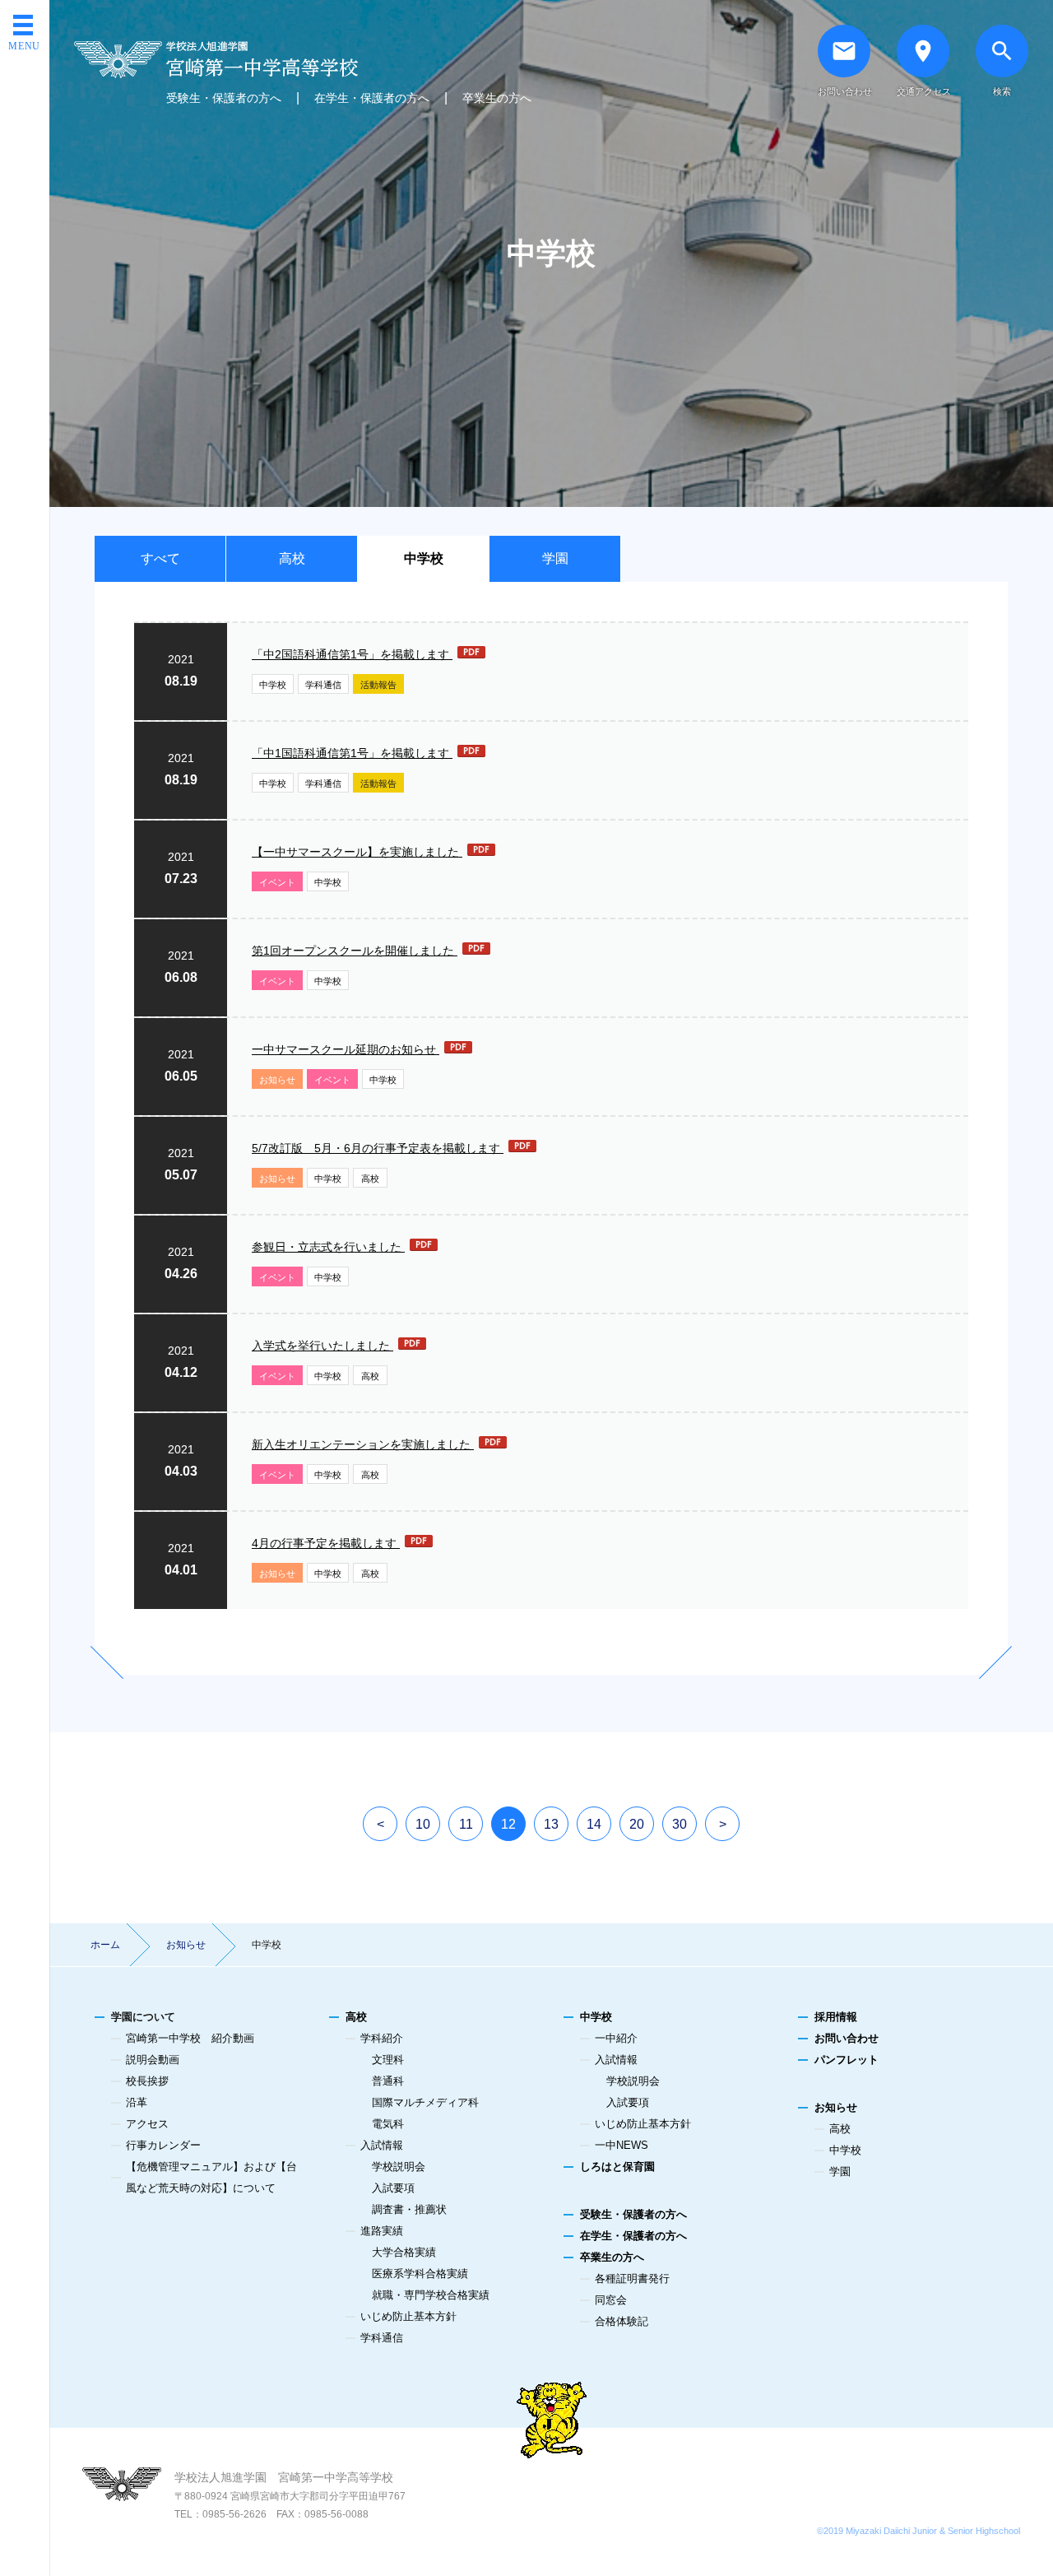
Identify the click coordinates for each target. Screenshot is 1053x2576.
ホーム (105, 1945)
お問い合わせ (847, 2038)
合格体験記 (622, 2321)
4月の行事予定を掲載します (326, 1543)
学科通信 (323, 685)
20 (637, 1824)
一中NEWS (622, 2145)
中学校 (424, 558)
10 (423, 1824)
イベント (277, 882)
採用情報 (836, 2017)
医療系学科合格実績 (420, 2274)
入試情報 (382, 2145)
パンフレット (847, 2060)
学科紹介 (382, 2038)
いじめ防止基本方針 (408, 2316)
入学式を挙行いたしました (322, 1346)
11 (466, 1824)
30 (680, 1824)
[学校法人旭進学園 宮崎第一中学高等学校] (303, 60)
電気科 (388, 2124)
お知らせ (277, 1080)
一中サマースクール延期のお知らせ (346, 1049)
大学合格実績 (404, 2252)
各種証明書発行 (632, 2278)
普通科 (388, 2081)
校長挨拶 (147, 2081)
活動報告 (378, 685)
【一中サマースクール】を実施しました (357, 852)
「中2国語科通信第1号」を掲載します (352, 654)
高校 (292, 558)
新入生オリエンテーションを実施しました (363, 1444)
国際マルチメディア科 (425, 2102)
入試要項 (393, 2188)
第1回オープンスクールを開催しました (355, 951)
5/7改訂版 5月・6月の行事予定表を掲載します (378, 1148)
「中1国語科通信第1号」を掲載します (352, 753)
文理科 (388, 2060)
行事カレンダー (163, 2145)
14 (594, 1824)
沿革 (137, 2102)
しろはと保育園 (617, 2167)
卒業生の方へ (497, 98)
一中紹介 (616, 2038)
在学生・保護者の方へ (372, 98)
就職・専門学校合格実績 (431, 2295)
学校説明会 (399, 2167)
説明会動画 (153, 2060)
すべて (160, 558)
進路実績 (382, 2231)
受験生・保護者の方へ (224, 98)
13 (551, 1824)
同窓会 (611, 2300)
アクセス (147, 2124)
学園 (555, 558)
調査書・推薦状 (409, 2209)
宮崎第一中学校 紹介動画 (190, 2038)
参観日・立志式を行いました (328, 1247)
